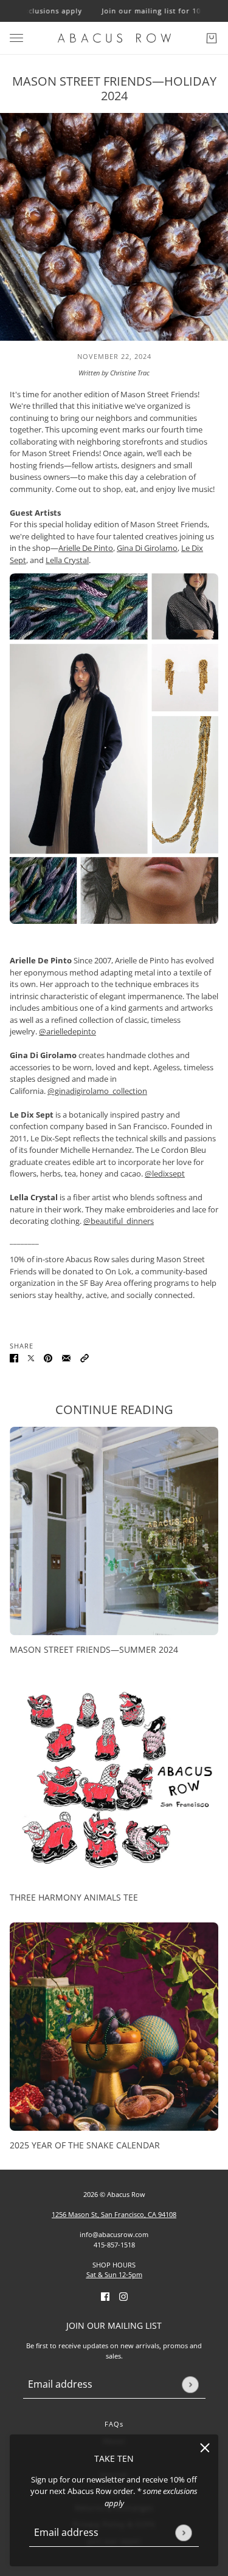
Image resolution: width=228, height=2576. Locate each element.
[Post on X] (31, 1358)
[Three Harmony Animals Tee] (114, 1779)
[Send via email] (66, 1358)
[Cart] (212, 38)
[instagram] (123, 2296)
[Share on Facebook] (14, 1358)
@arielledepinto (67, 1031)
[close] (205, 2448)
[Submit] (183, 2533)
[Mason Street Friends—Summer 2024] (114, 1531)
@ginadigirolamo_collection (97, 1091)
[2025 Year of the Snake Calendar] (114, 2027)
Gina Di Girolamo (147, 548)
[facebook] (105, 2296)
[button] (85, 1358)
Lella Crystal (67, 560)
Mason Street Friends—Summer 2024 (94, 1649)
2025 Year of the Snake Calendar (85, 2145)
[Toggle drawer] (16, 38)
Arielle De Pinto (86, 548)
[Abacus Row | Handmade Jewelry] (114, 38)
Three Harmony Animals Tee (74, 1897)
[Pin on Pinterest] (48, 1358)
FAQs (114, 2424)
